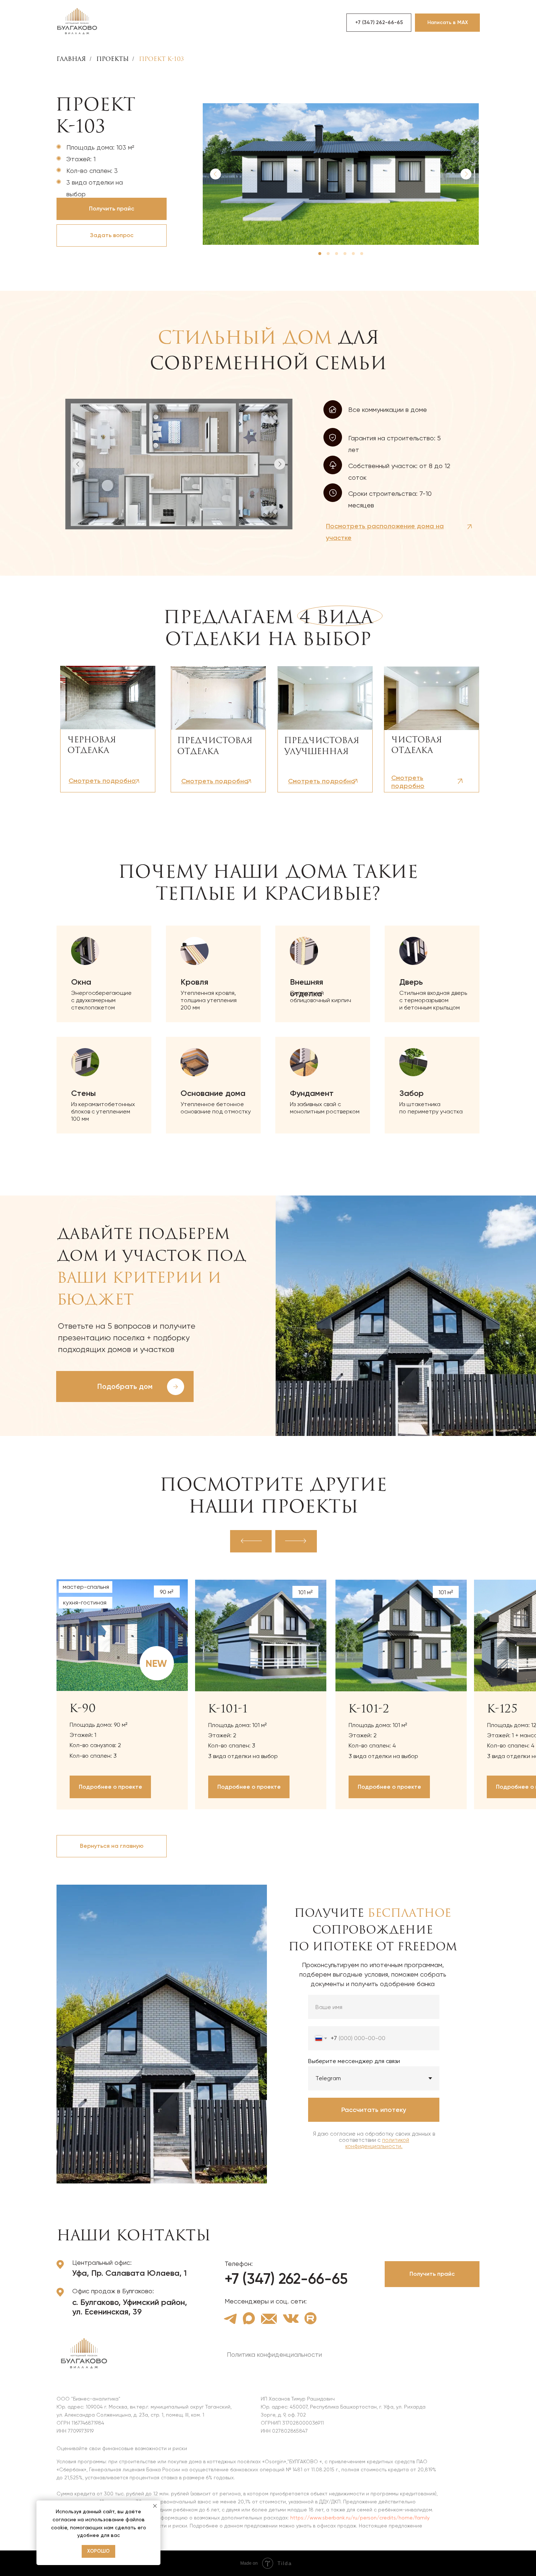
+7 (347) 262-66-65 (286, 2279)
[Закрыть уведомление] (155, 2506)
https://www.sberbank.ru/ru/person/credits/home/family (360, 2518)
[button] (112, 235)
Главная (71, 59)
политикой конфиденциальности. (377, 2143)
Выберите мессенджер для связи (354, 2061)
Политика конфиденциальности (274, 2354)
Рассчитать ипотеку (374, 2110)
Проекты (112, 59)
